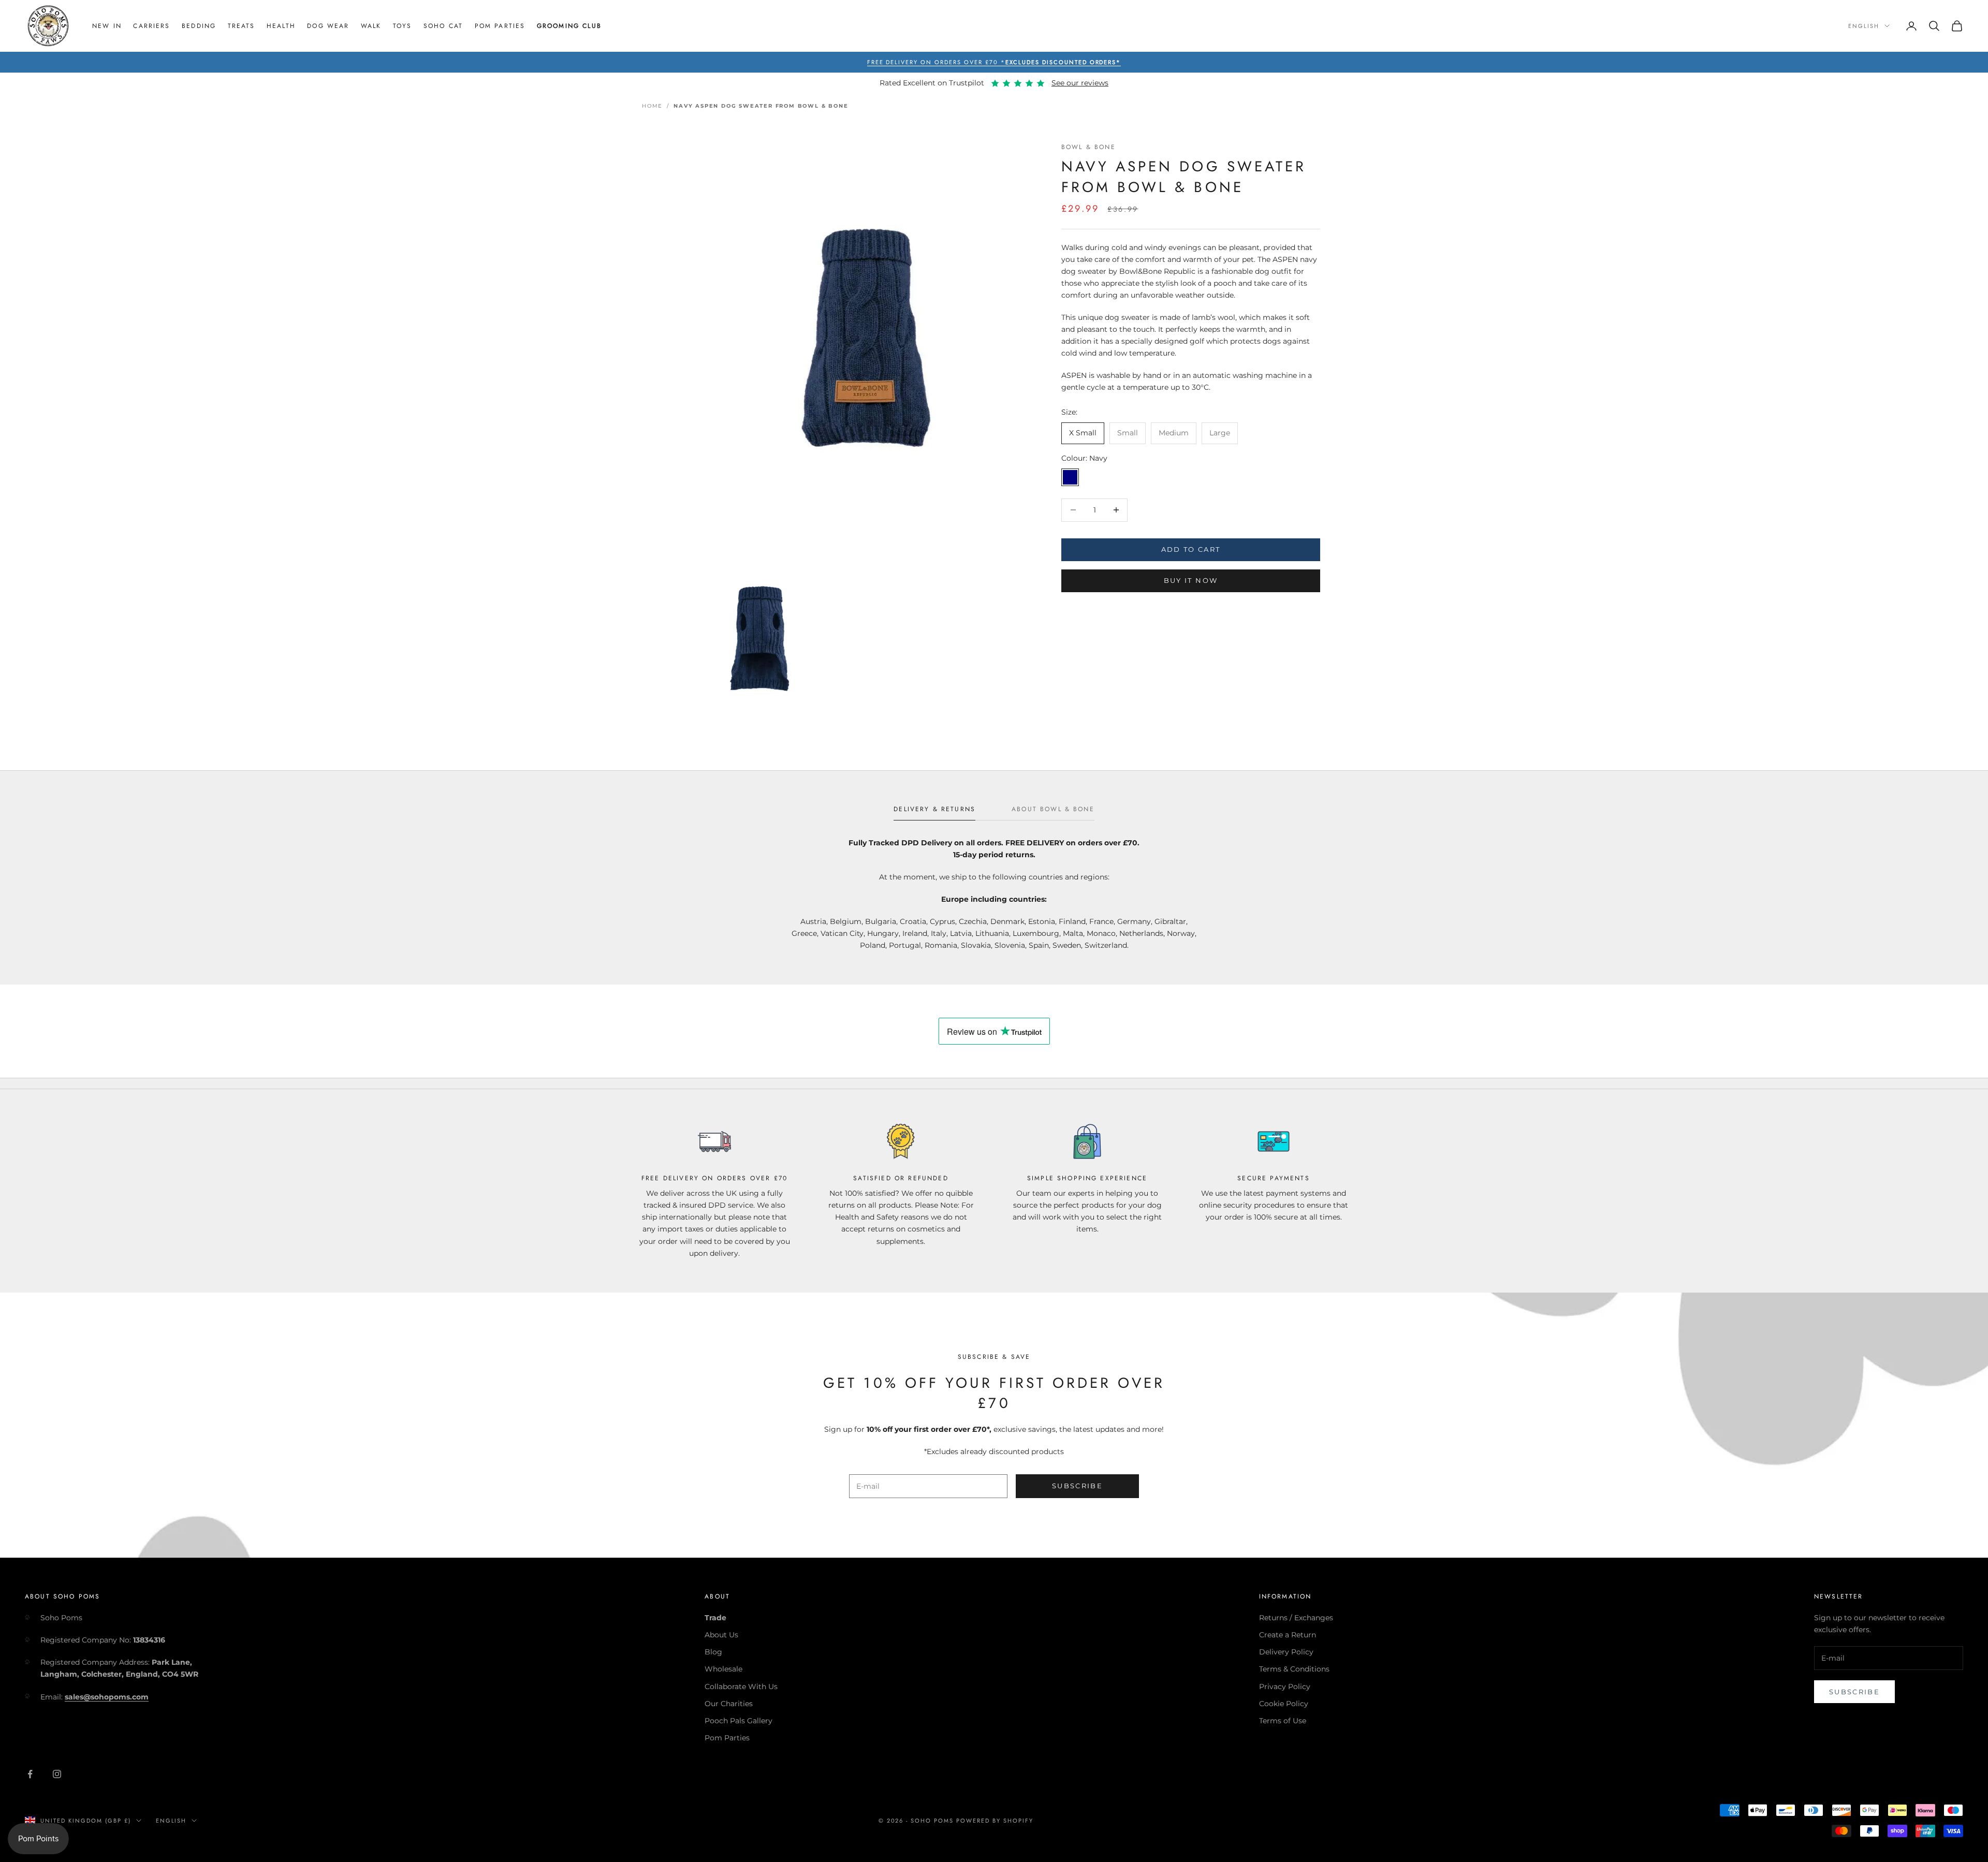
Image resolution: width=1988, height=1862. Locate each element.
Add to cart (1191, 549)
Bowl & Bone (1088, 147)
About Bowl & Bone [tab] (1053, 809)
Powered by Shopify (995, 1821)
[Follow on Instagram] (57, 1774)
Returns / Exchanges (1296, 1618)
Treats (242, 26)
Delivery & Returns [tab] (934, 809)
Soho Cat (443, 26)
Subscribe (1077, 1486)
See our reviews (1080, 83)
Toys (403, 26)
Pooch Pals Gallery (739, 1721)
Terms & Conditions (1294, 1669)
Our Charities (729, 1704)
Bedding (199, 26)
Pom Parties (500, 26)
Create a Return (1288, 1635)
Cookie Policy (1284, 1704)
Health (281, 26)
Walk (371, 26)
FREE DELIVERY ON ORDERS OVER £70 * (994, 62)
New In (107, 26)
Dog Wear (328, 26)
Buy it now (1191, 581)
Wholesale (723, 1669)
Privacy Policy (1285, 1687)
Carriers (151, 26)
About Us (721, 1635)
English (1864, 26)
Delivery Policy (1286, 1652)
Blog (713, 1652)
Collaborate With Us (741, 1687)
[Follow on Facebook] (30, 1774)
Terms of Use (1283, 1721)
